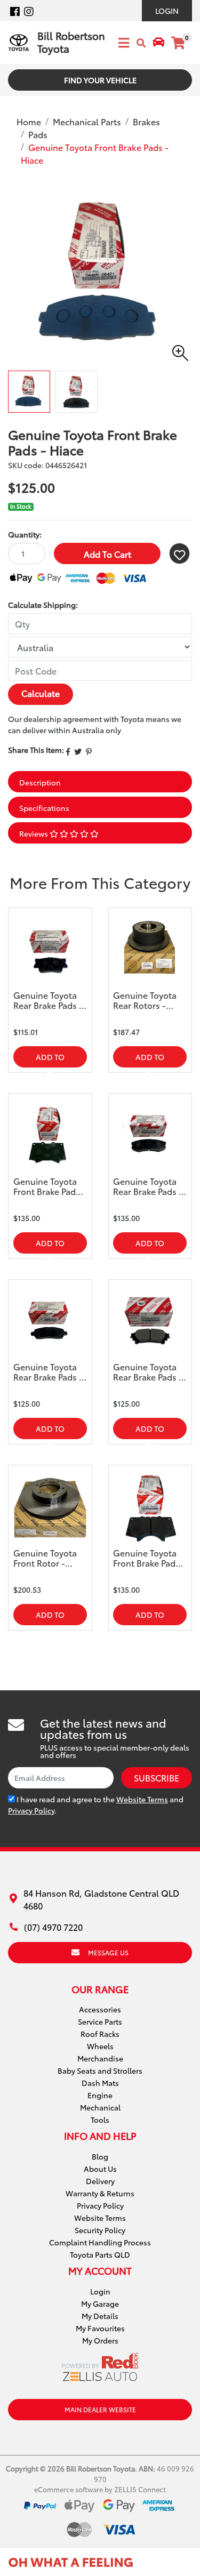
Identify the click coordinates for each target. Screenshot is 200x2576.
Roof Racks (100, 2034)
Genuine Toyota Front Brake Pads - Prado (149, 1558)
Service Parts (100, 2021)
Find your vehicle (100, 80)
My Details (100, 2316)
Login (167, 11)
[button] (179, 553)
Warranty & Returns (100, 2193)
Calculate (41, 693)
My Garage (100, 2304)
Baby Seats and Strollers (100, 2071)
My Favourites (100, 2328)
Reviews (34, 833)
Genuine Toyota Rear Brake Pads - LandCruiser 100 (148, 1186)
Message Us (108, 1952)
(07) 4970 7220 (53, 1927)
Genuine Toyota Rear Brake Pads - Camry (48, 1000)
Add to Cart (107, 554)
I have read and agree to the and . (96, 1805)
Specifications (44, 808)
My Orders (100, 2340)
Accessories (100, 2009)
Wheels (100, 2046)
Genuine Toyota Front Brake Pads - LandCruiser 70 (50, 1186)
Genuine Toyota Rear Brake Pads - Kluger (48, 1372)
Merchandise (100, 2058)
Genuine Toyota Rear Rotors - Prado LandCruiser (145, 1000)
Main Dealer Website (100, 2409)
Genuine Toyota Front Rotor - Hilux (45, 1558)
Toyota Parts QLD (100, 2254)
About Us (100, 2169)
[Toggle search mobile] (141, 43)
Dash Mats (100, 2083)
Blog (100, 2156)
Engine (100, 2095)
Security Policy (100, 2230)
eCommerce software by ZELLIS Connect (100, 2489)
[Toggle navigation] (121, 43)
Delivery (100, 2181)
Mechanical (100, 2107)
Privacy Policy (31, 1810)
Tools (100, 2120)
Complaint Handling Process (100, 2242)
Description (40, 782)
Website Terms (142, 1799)
